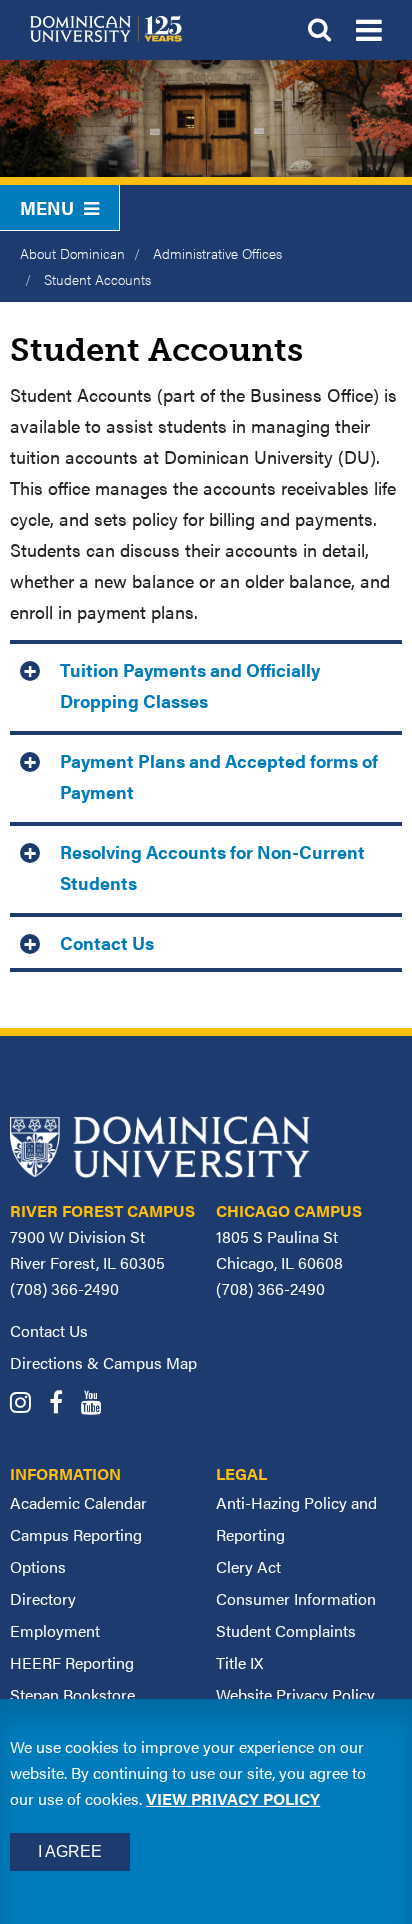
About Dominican (72, 253)
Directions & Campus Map (103, 1362)
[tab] (206, 683)
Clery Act (248, 1566)
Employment (55, 1630)
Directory (43, 1598)
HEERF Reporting (72, 1662)
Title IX (239, 1662)
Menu (47, 207)
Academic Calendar (78, 1502)
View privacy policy (233, 1798)
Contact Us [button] (107, 942)
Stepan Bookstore (72, 1694)
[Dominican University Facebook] (63, 1404)
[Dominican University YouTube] (98, 1404)
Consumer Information (296, 1598)
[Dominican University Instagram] (27, 1404)
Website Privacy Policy (295, 1694)
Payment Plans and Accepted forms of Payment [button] (219, 776)
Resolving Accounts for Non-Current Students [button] (212, 867)
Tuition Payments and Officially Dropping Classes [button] (190, 685)
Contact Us (49, 1330)
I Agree (70, 1851)
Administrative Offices (217, 253)
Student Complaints (286, 1630)
